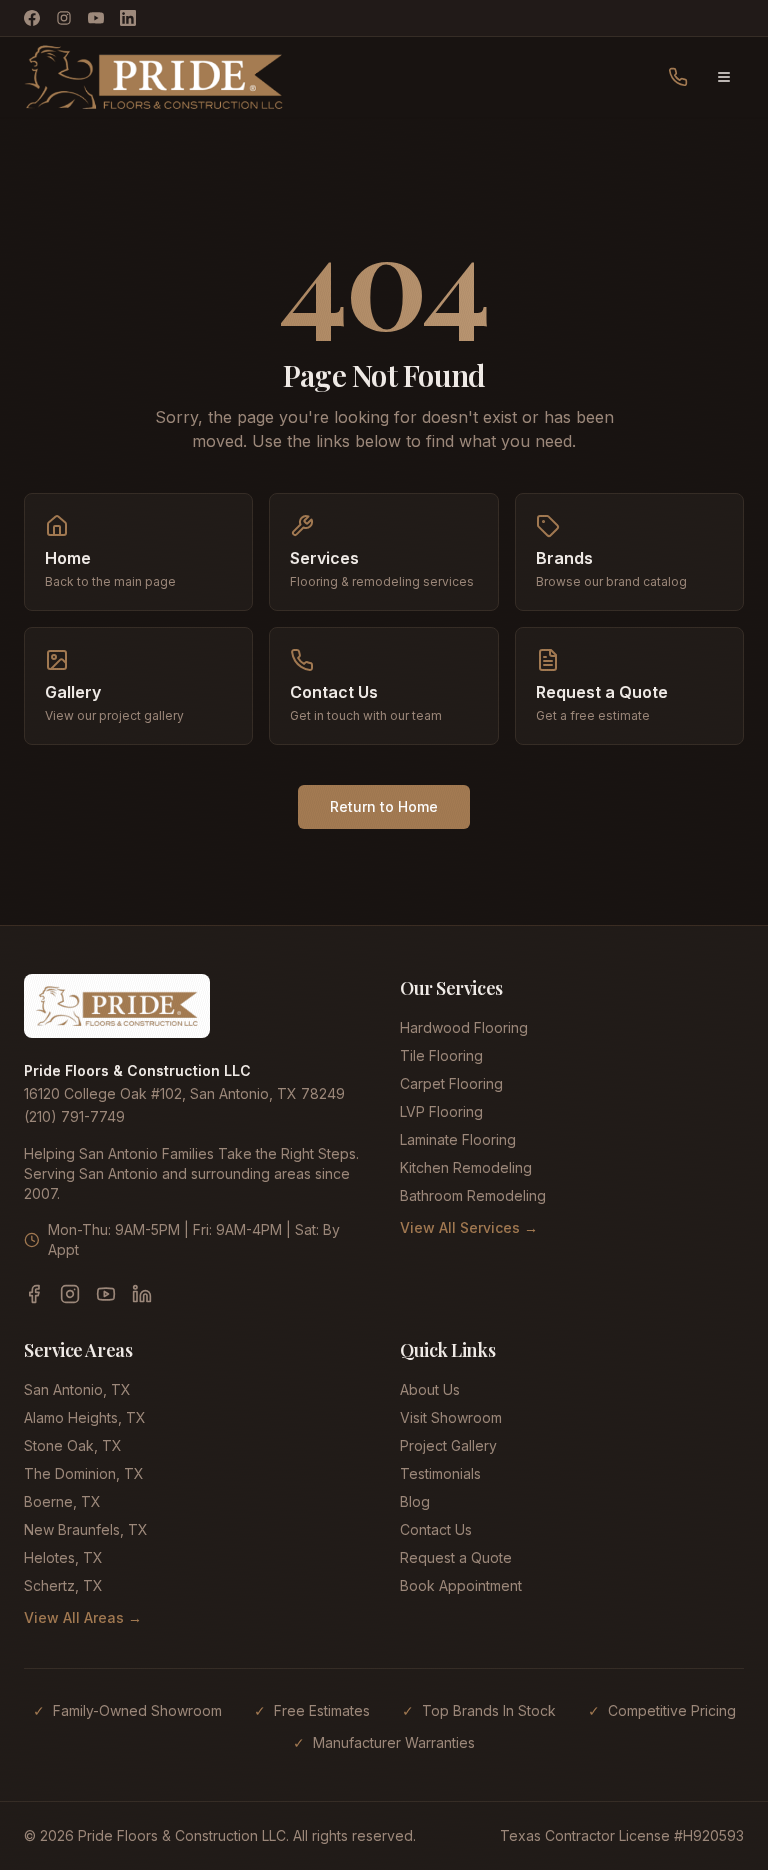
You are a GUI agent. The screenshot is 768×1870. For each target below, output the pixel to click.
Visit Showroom (451, 1417)
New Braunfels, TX (86, 1529)
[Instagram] (64, 18)
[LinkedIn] (128, 18)
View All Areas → (83, 1617)
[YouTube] (96, 18)
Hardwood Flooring (464, 1027)
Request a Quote (456, 1557)
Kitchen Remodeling (466, 1167)
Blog (415, 1501)
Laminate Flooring (458, 1139)
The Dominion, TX (84, 1473)
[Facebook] (32, 18)
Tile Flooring (441, 1055)
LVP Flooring (441, 1111)
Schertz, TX (63, 1585)
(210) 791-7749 (74, 1116)
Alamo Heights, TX (85, 1417)
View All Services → (469, 1227)
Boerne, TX (62, 1501)
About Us (430, 1389)
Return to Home (384, 806)
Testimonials (440, 1473)
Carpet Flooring (451, 1083)
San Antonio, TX (77, 1389)
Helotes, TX (63, 1557)
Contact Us (436, 1529)
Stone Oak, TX (73, 1445)
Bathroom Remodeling (473, 1195)
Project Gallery (448, 1445)
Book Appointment (461, 1585)
